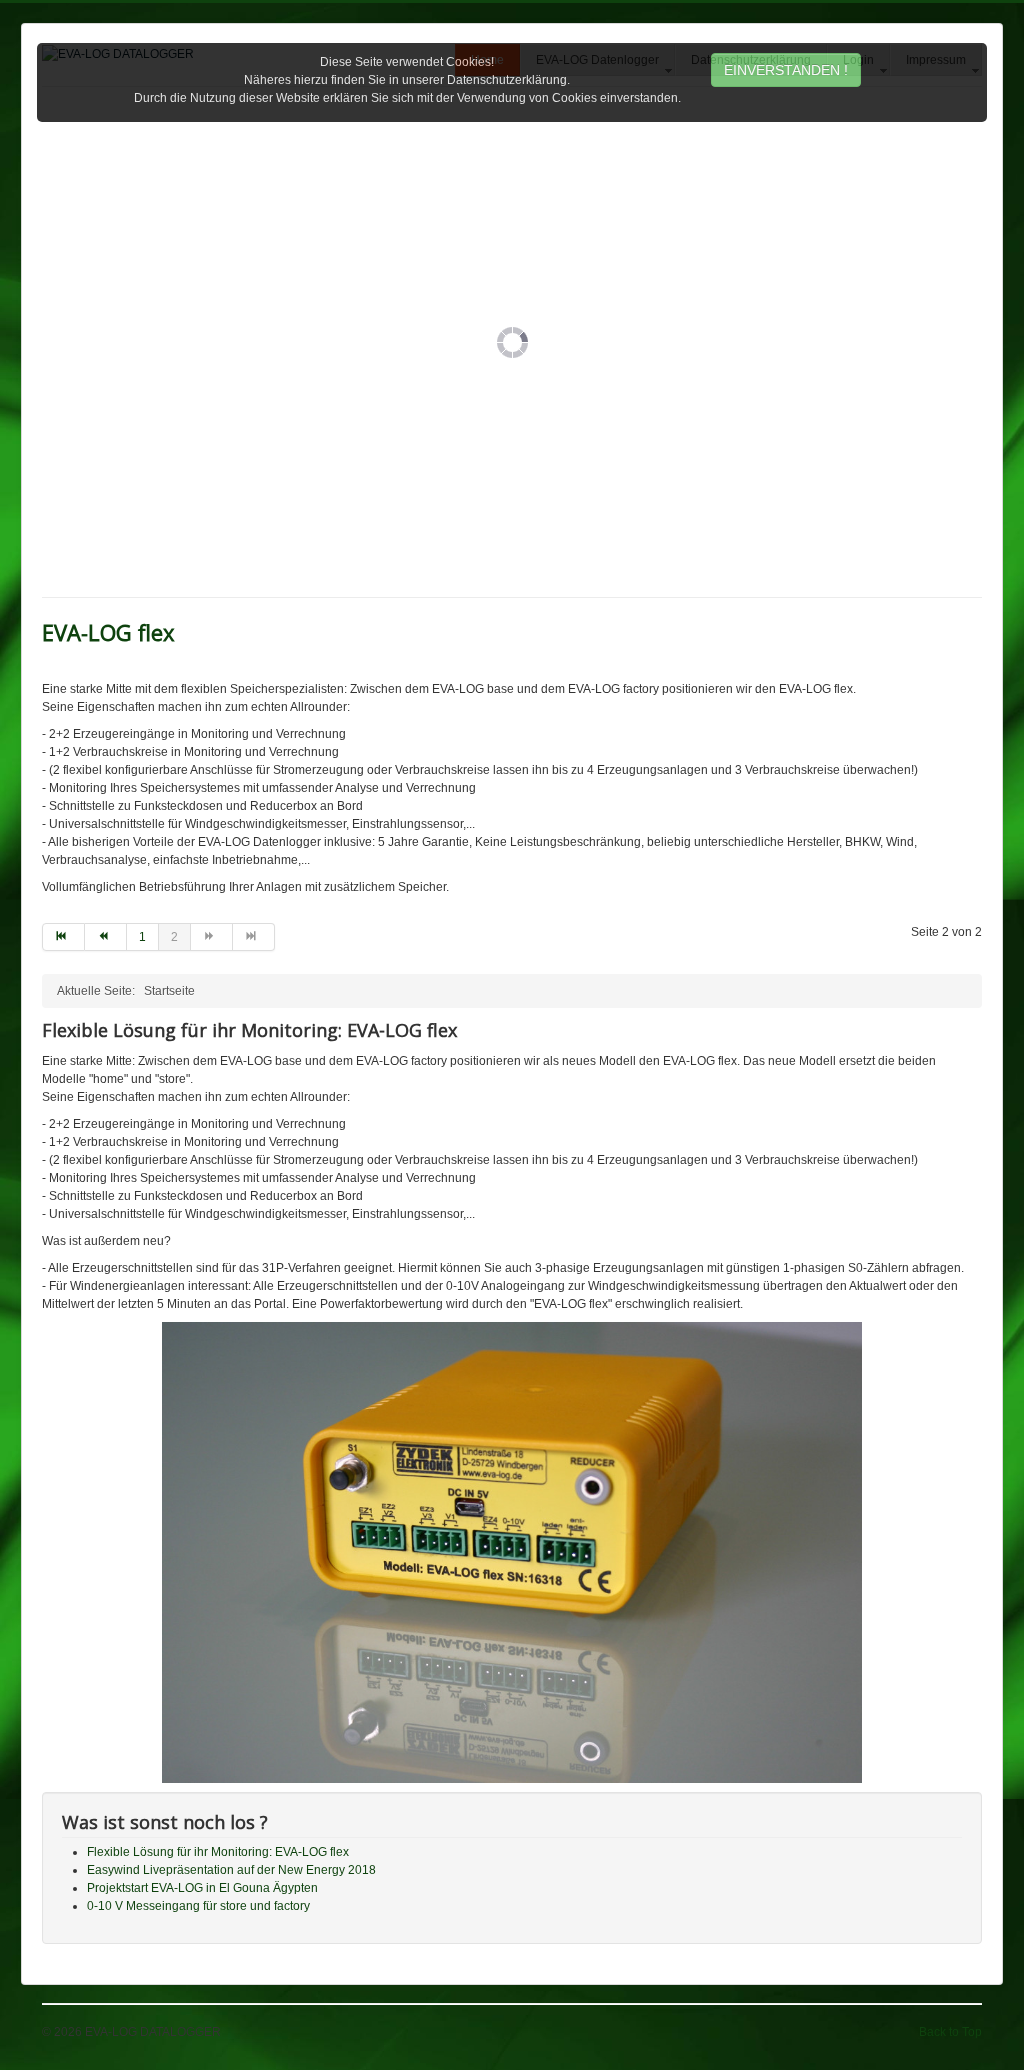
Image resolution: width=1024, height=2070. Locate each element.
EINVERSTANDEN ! (786, 70)
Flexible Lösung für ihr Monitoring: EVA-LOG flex (218, 1852)
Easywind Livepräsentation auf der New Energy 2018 (231, 1870)
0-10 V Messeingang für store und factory (198, 1906)
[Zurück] (106, 937)
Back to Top (950, 2032)
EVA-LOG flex (108, 632)
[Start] (63, 937)
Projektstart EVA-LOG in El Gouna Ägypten (202, 1888)
